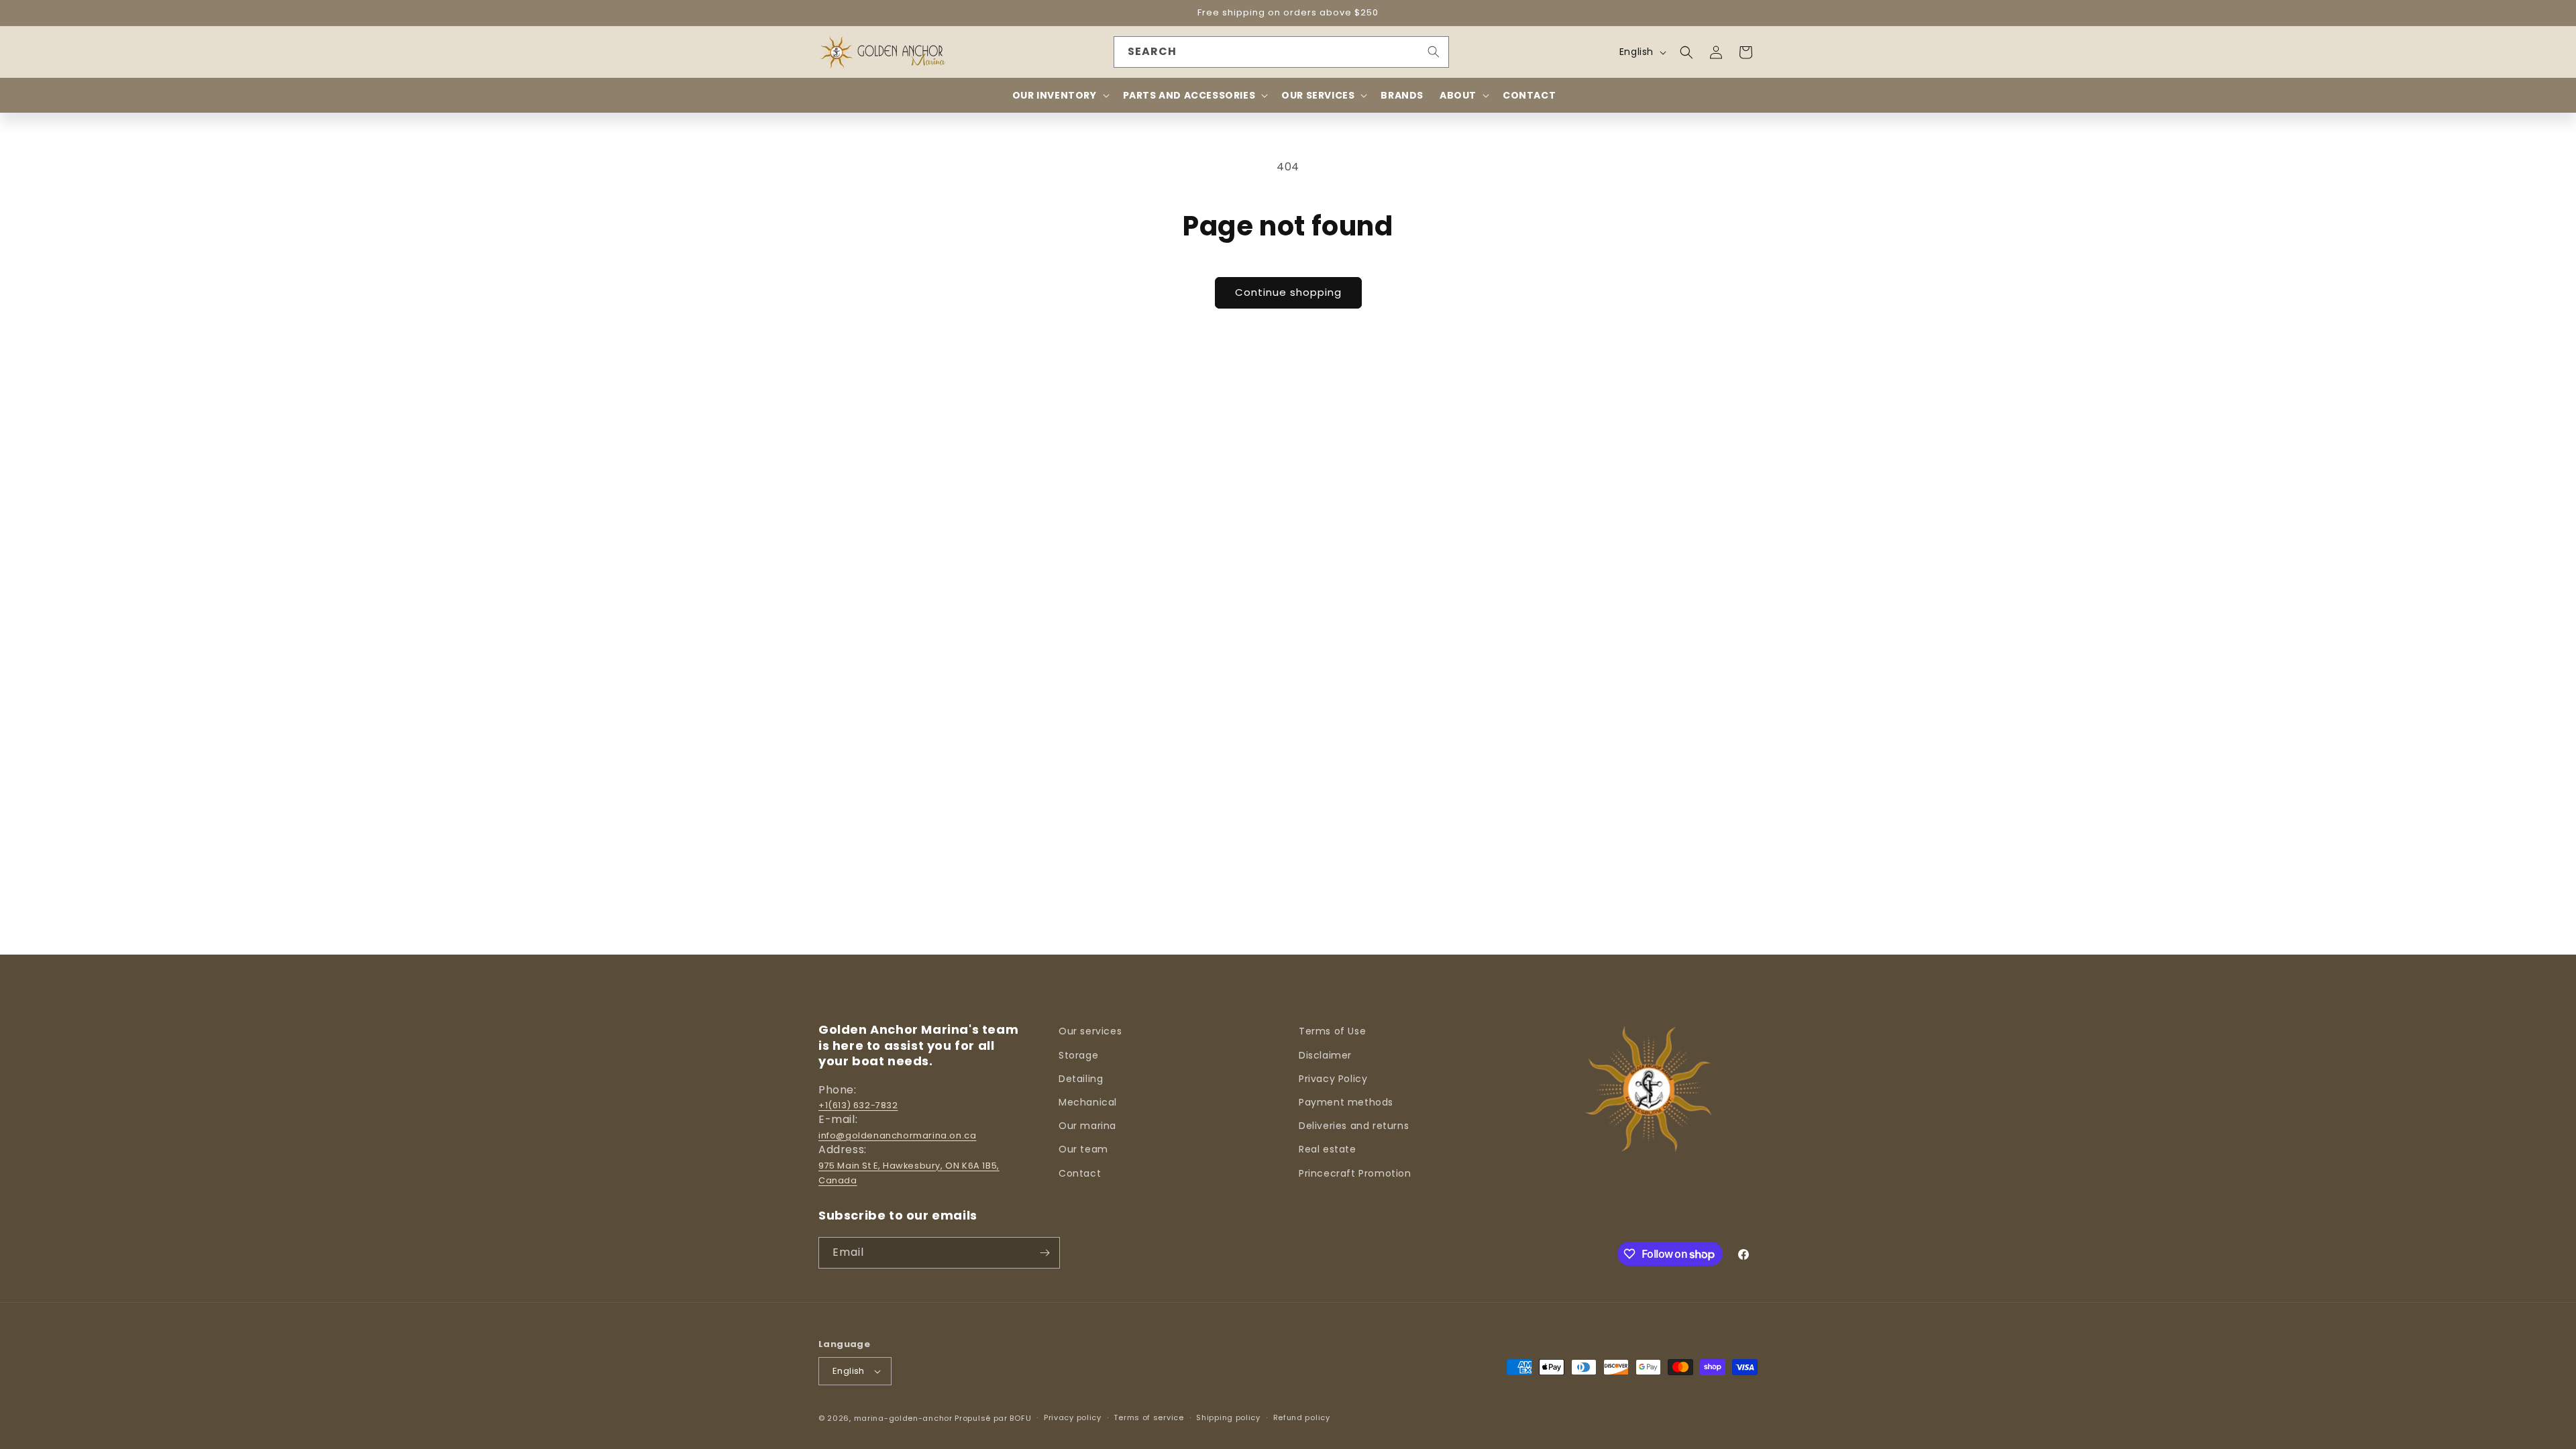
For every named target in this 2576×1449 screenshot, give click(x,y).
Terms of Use (1332, 1031)
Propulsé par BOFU (993, 1418)
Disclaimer (1325, 1055)
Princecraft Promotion (1355, 1173)
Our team (1083, 1149)
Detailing (1081, 1079)
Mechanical (1088, 1102)
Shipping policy (1228, 1417)
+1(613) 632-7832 (858, 1105)
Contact (1080, 1173)
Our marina (1087, 1126)
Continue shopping (1288, 292)
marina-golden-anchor (903, 1418)
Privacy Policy (1333, 1079)
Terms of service (1148, 1417)
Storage (1078, 1055)
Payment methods (1346, 1102)
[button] (1686, 52)
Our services (1090, 1031)
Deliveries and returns (1354, 1126)
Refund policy (1302, 1417)
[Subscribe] (1044, 1253)
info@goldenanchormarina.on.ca (897, 1135)
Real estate (1328, 1149)
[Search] (1434, 52)
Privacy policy (1073, 1417)
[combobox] (1281, 52)
